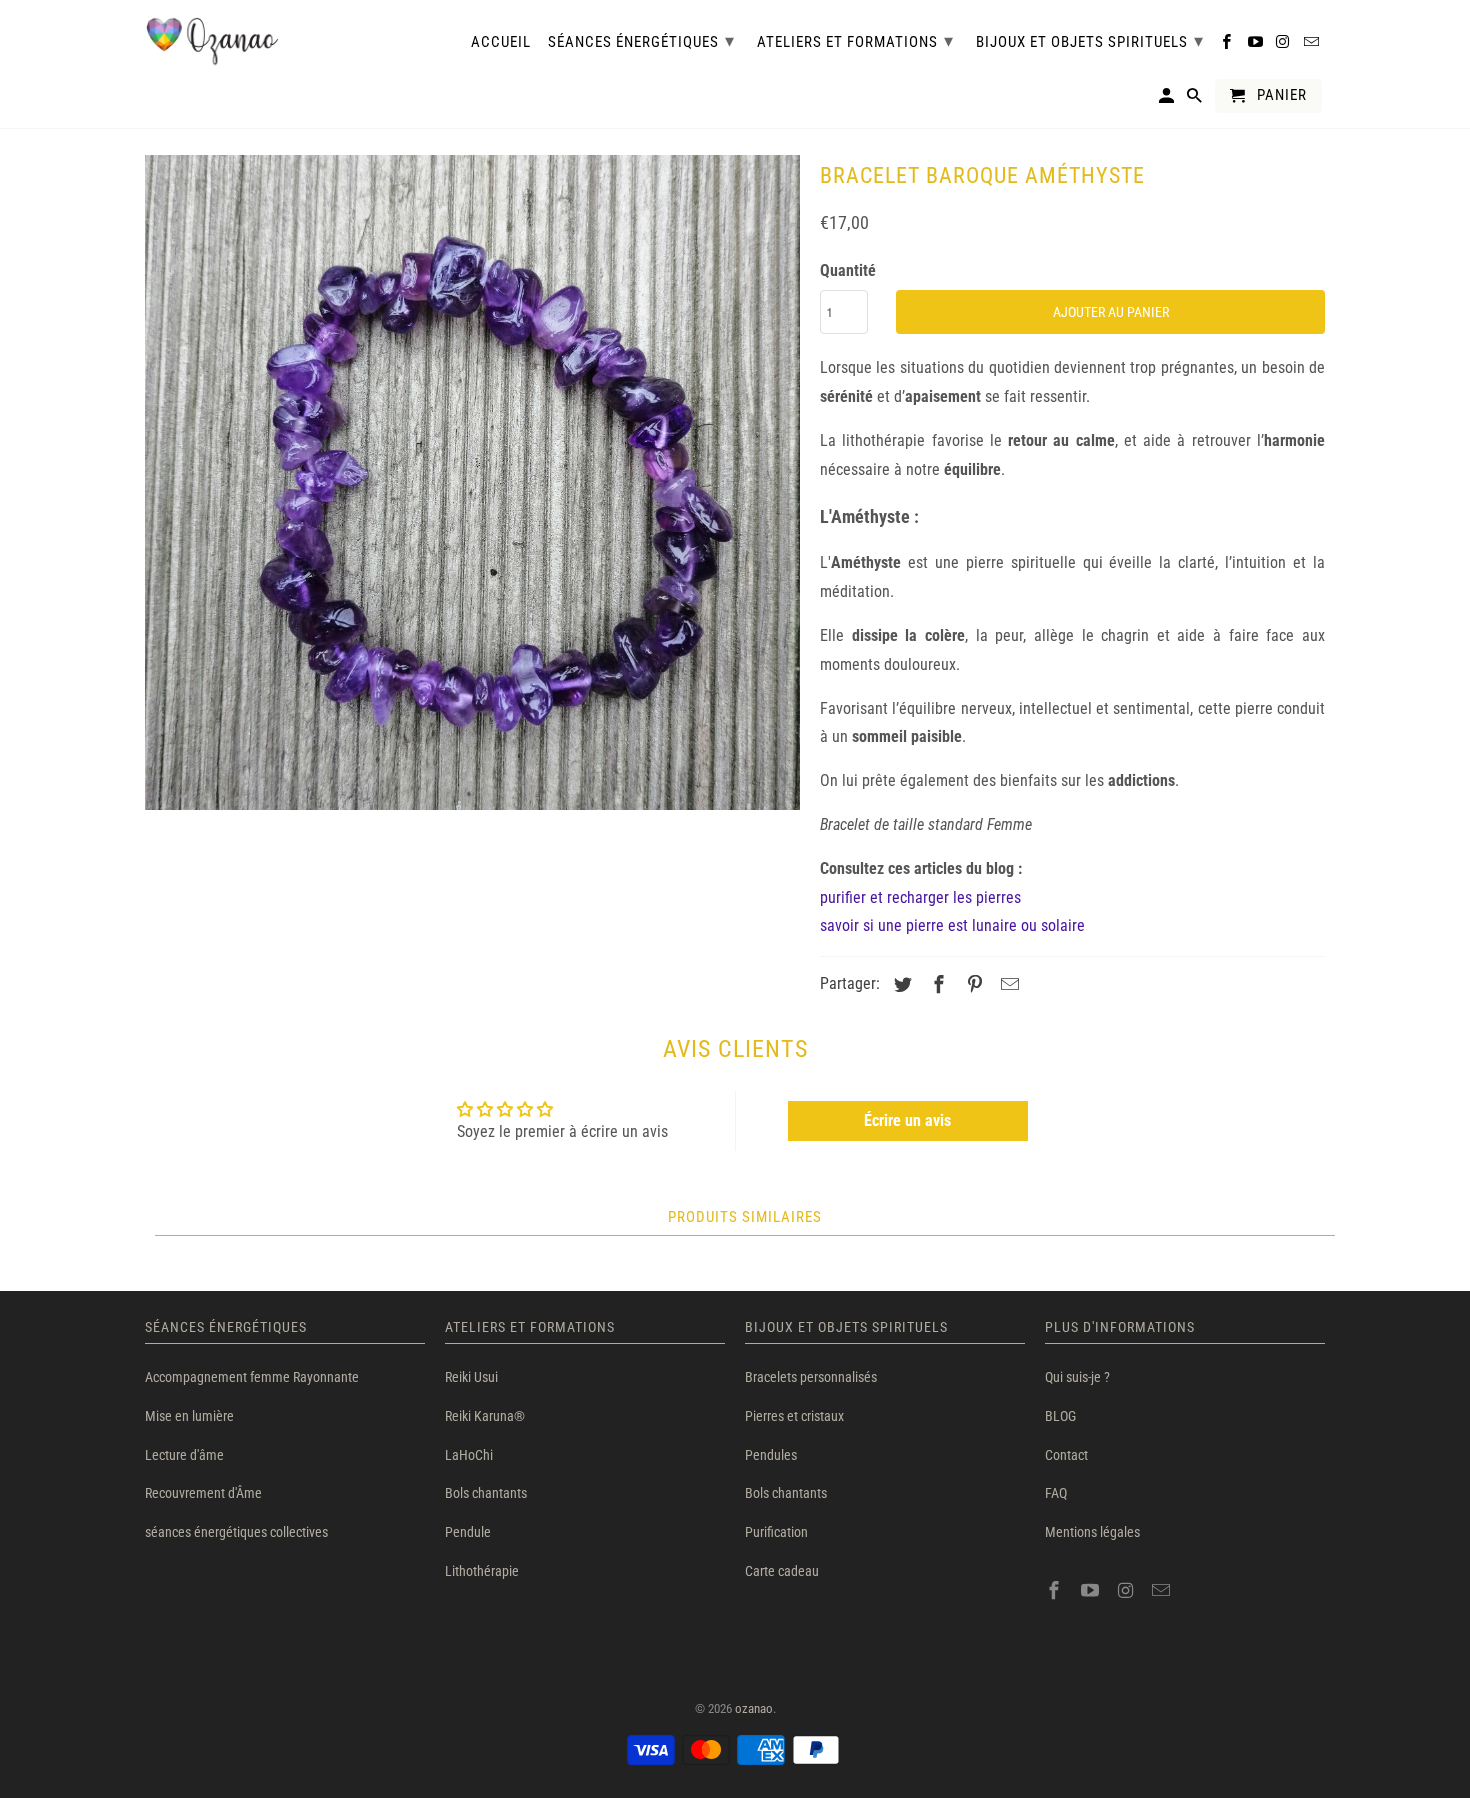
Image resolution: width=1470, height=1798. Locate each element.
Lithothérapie (482, 1571)
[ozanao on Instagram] (1128, 1590)
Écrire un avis (907, 1120)
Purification (776, 1532)
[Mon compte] (1168, 100)
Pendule (468, 1532)
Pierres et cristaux (794, 1416)
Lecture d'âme (184, 1455)
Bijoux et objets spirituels (1090, 40)
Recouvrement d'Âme (203, 1493)
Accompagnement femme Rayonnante (252, 1377)
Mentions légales (1092, 1532)
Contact (1066, 1455)
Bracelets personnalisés (811, 1377)
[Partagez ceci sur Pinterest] (972, 984)
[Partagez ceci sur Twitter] (900, 984)
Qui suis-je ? (1077, 1377)
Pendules (771, 1455)
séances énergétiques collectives (236, 1532)
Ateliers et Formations (855, 40)
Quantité (848, 270)
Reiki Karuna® (485, 1416)
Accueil (501, 42)
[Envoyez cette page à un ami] (1007, 984)
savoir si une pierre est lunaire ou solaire (952, 925)
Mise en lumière (189, 1416)
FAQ (1056, 1493)
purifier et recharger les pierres (920, 897)
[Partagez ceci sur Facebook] (936, 984)
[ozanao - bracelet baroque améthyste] (472, 482)
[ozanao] (212, 42)
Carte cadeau (782, 1571)
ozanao (754, 1708)
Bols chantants (486, 1493)
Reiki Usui (471, 1377)
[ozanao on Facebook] (1056, 1590)
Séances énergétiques (641, 40)
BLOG (1060, 1416)
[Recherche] (1196, 100)
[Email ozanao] (1163, 1590)
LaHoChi (469, 1455)
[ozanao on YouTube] (1092, 1590)
